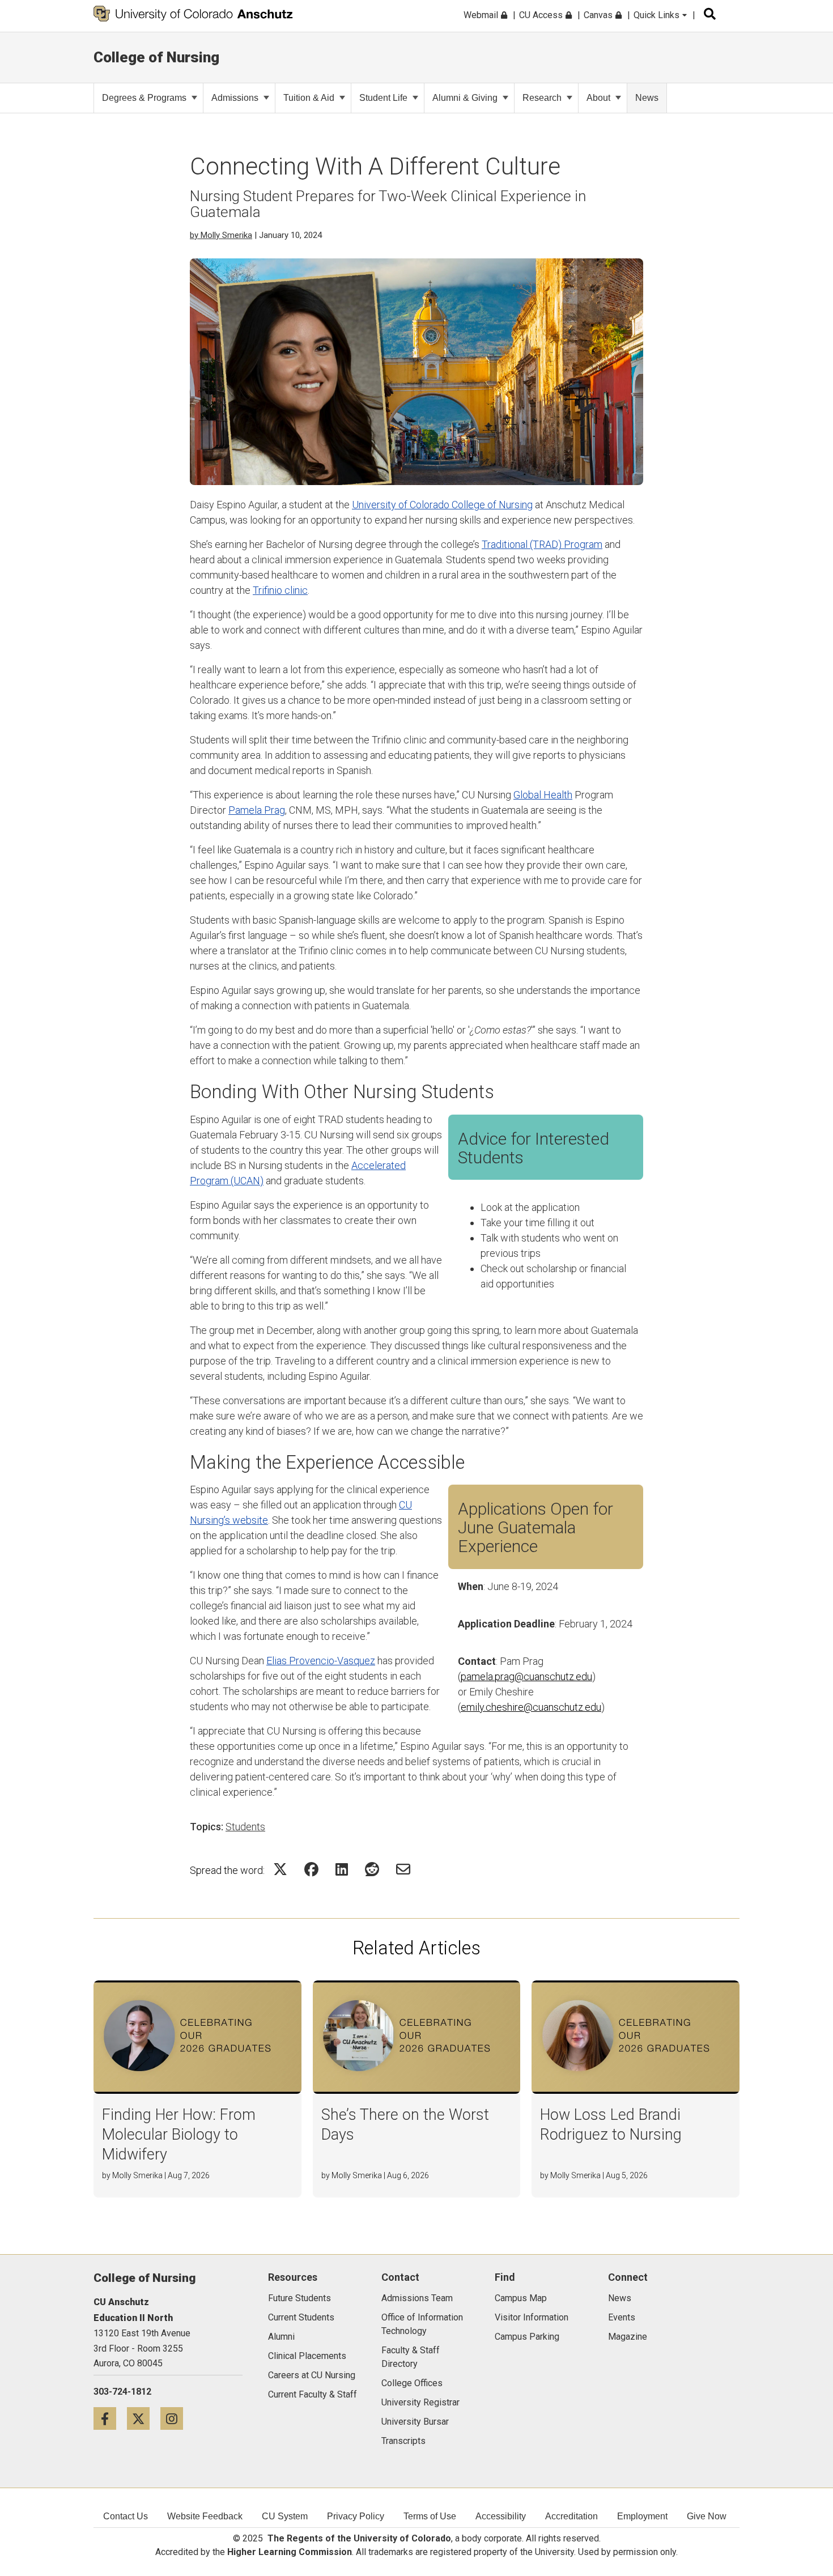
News (647, 98)
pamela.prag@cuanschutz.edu (526, 1676)
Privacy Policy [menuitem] (356, 2516)
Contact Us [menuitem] (126, 2516)
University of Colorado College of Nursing (442, 505)
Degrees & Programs (144, 98)
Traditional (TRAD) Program (542, 544)
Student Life (383, 98)
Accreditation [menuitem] (571, 2516)
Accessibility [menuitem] (501, 2516)
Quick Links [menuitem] (658, 15)
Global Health (543, 795)
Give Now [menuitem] (707, 2516)
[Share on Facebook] (311, 1869)
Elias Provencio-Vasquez (321, 1661)
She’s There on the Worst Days (405, 2125)
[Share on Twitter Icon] (280, 1869)
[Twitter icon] (144, 2418)
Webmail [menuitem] (482, 15)
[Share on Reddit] (372, 1869)
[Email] (403, 1869)
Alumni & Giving (465, 98)
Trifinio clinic (280, 590)
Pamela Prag (257, 810)
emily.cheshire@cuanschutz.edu (531, 1707)
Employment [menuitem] (642, 2516)
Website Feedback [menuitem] (205, 2516)
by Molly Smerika (221, 235)
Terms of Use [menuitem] (430, 2516)
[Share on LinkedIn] (342, 1869)
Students (245, 1827)
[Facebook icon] (110, 2418)
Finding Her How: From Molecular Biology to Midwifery (179, 2135)
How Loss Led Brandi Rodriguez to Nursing (611, 2125)
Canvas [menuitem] (599, 15)
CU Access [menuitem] (542, 15)
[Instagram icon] (176, 2418)
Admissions (235, 98)
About (598, 98)
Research (542, 98)
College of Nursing (156, 57)
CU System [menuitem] (285, 2516)
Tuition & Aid (309, 98)
